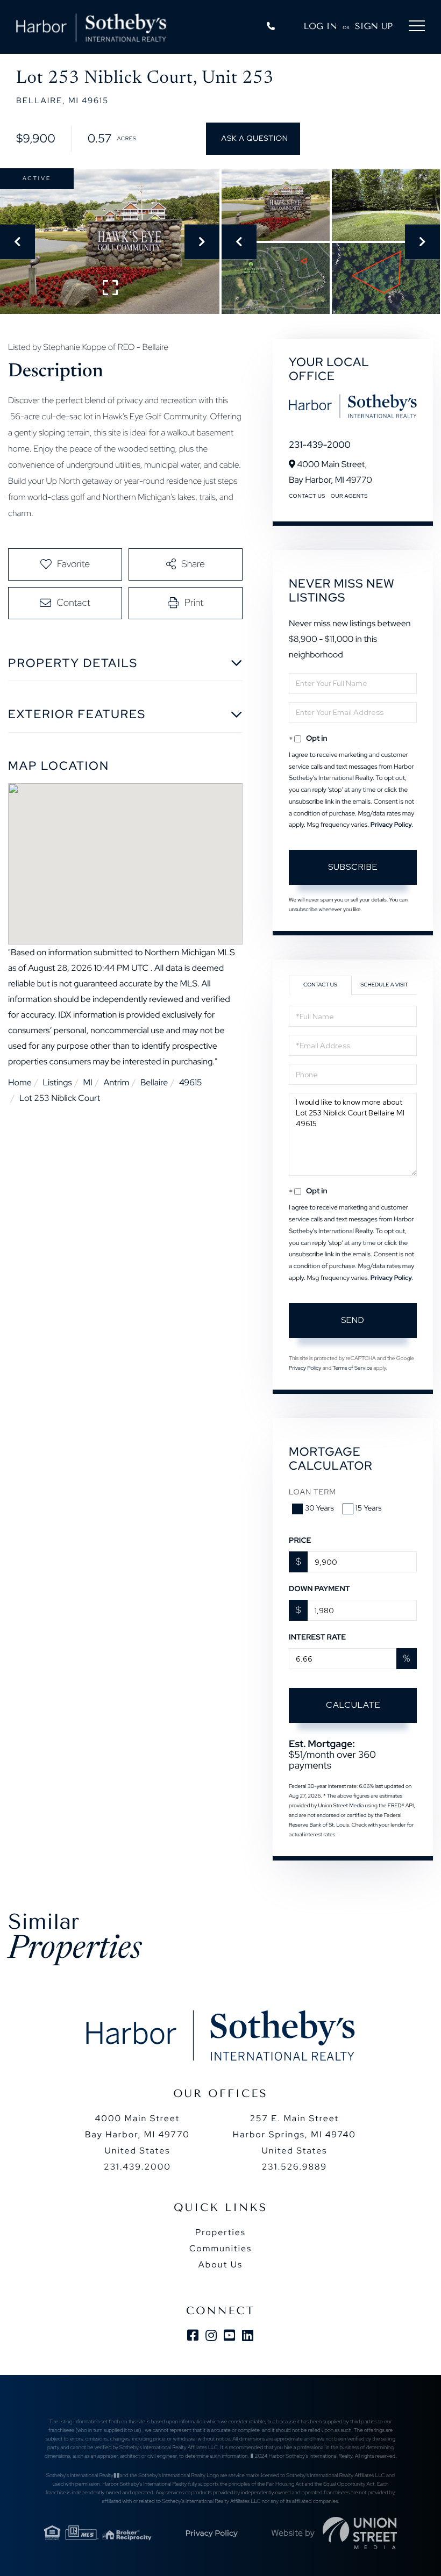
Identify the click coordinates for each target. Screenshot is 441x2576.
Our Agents (349, 496)
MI (87, 1082)
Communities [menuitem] (220, 2248)
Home (20, 1082)
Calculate (353, 1705)
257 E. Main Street (294, 2134)
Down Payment (319, 1589)
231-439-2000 (320, 445)
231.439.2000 (137, 2167)
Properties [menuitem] (220, 2232)
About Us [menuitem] (220, 2264)
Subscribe (353, 867)
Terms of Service (352, 1368)
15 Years (369, 1508)
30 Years (319, 1508)
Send (353, 1320)
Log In (321, 26)
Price (300, 1541)
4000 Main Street (137, 2134)
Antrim (116, 1082)
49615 (191, 1082)
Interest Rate (317, 1637)
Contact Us (307, 496)
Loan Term (312, 1492)
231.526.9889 (294, 2167)
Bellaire (154, 1082)
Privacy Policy (391, 825)
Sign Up (374, 26)
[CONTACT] (253, 139)
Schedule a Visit (384, 985)
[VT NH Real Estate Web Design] (360, 2533)
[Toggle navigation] (417, 28)
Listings (57, 1082)
